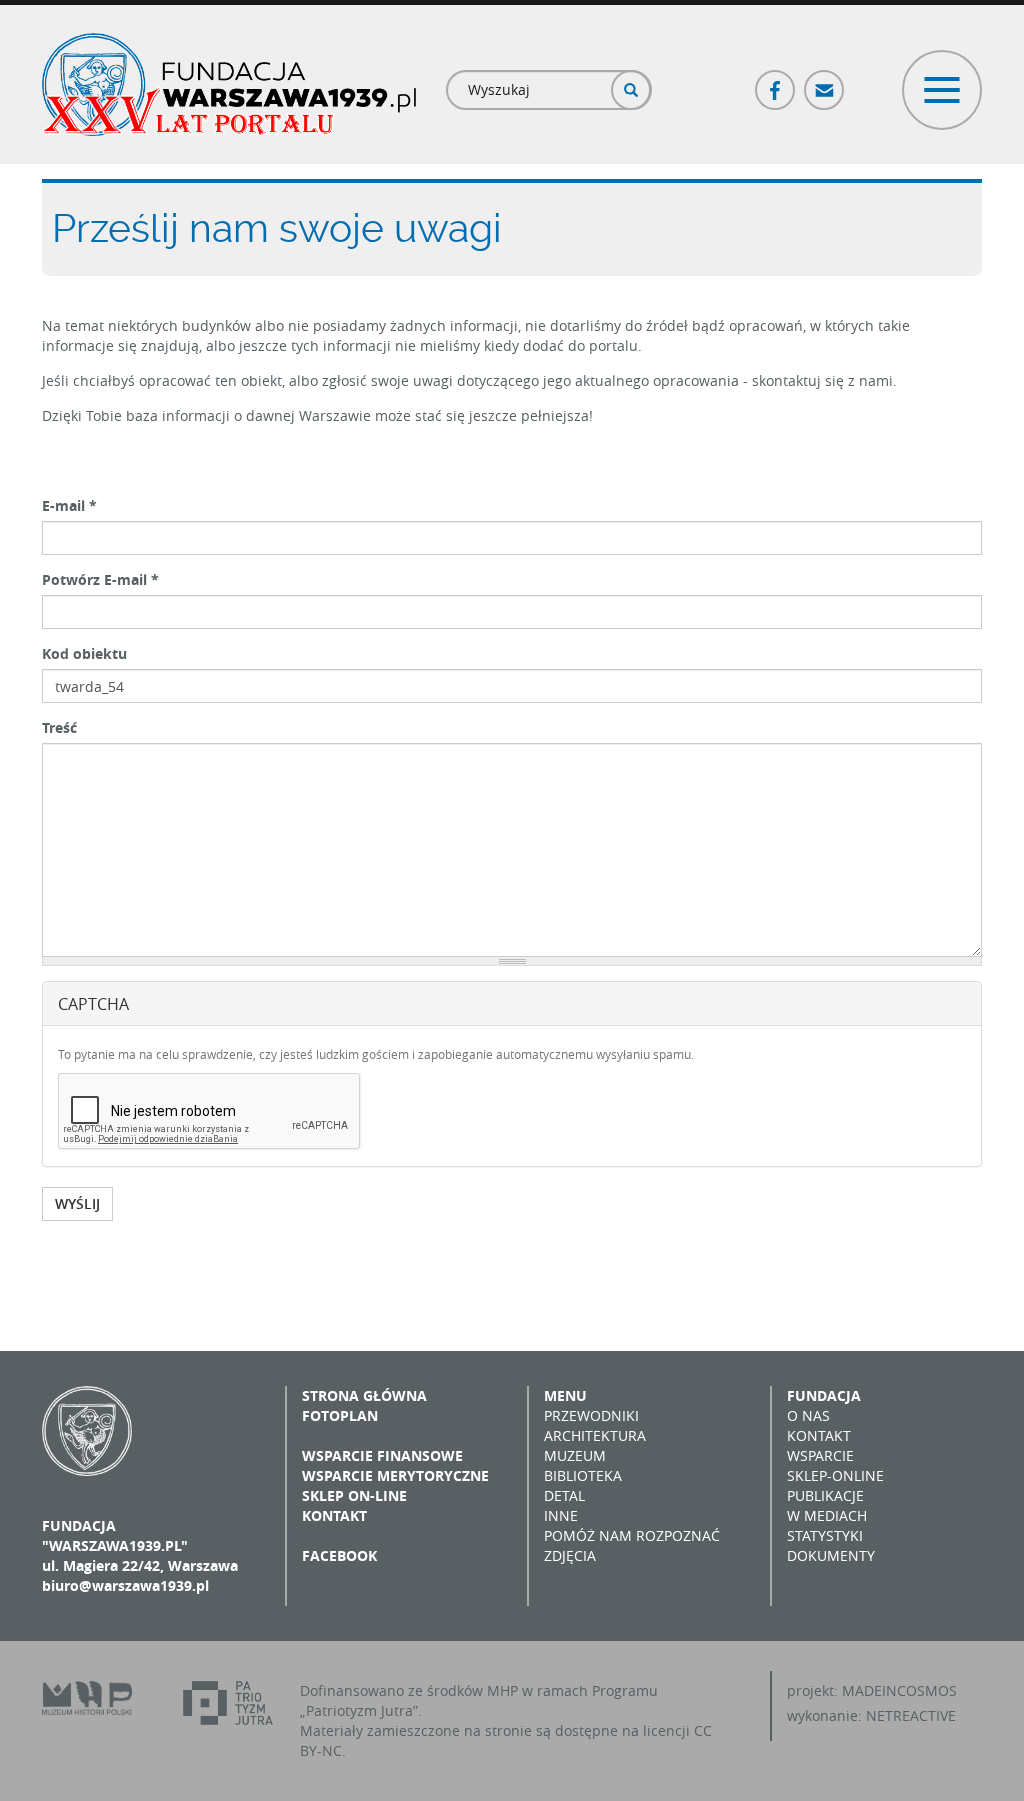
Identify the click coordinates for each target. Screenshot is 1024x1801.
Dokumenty (831, 1555)
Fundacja (824, 1395)
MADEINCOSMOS (899, 1690)
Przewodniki (591, 1415)
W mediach (827, 1515)
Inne (561, 1515)
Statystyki (825, 1535)
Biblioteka (583, 1475)
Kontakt (334, 1515)
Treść (59, 727)
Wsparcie (820, 1455)
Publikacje (825, 1495)
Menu (565, 1395)
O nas (808, 1415)
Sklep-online (835, 1475)
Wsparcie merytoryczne (395, 1475)
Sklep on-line (354, 1495)
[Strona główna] (229, 84)
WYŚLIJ (77, 1203)
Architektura (595, 1435)
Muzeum (575, 1455)
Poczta (825, 81)
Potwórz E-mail (100, 579)
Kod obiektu (84, 653)
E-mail (69, 505)
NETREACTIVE (911, 1715)
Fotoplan (340, 1415)
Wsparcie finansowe (382, 1455)
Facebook (776, 81)
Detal (564, 1495)
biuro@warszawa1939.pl (125, 1585)
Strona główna (364, 1395)
